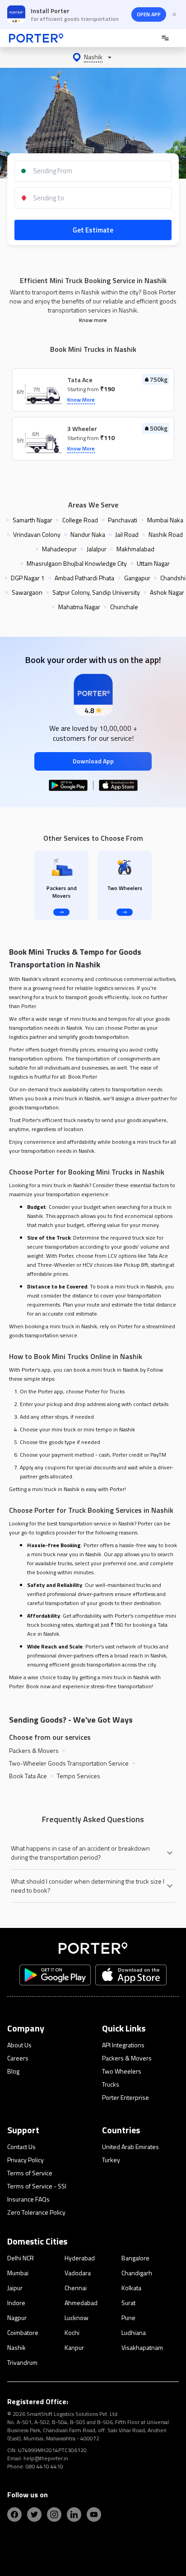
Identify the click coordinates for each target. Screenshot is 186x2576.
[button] (93, 57)
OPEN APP (149, 14)
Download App (93, 761)
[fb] (14, 2514)
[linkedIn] (74, 2514)
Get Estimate (93, 230)
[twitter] (34, 2514)
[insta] (54, 2514)
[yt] (94, 2514)
